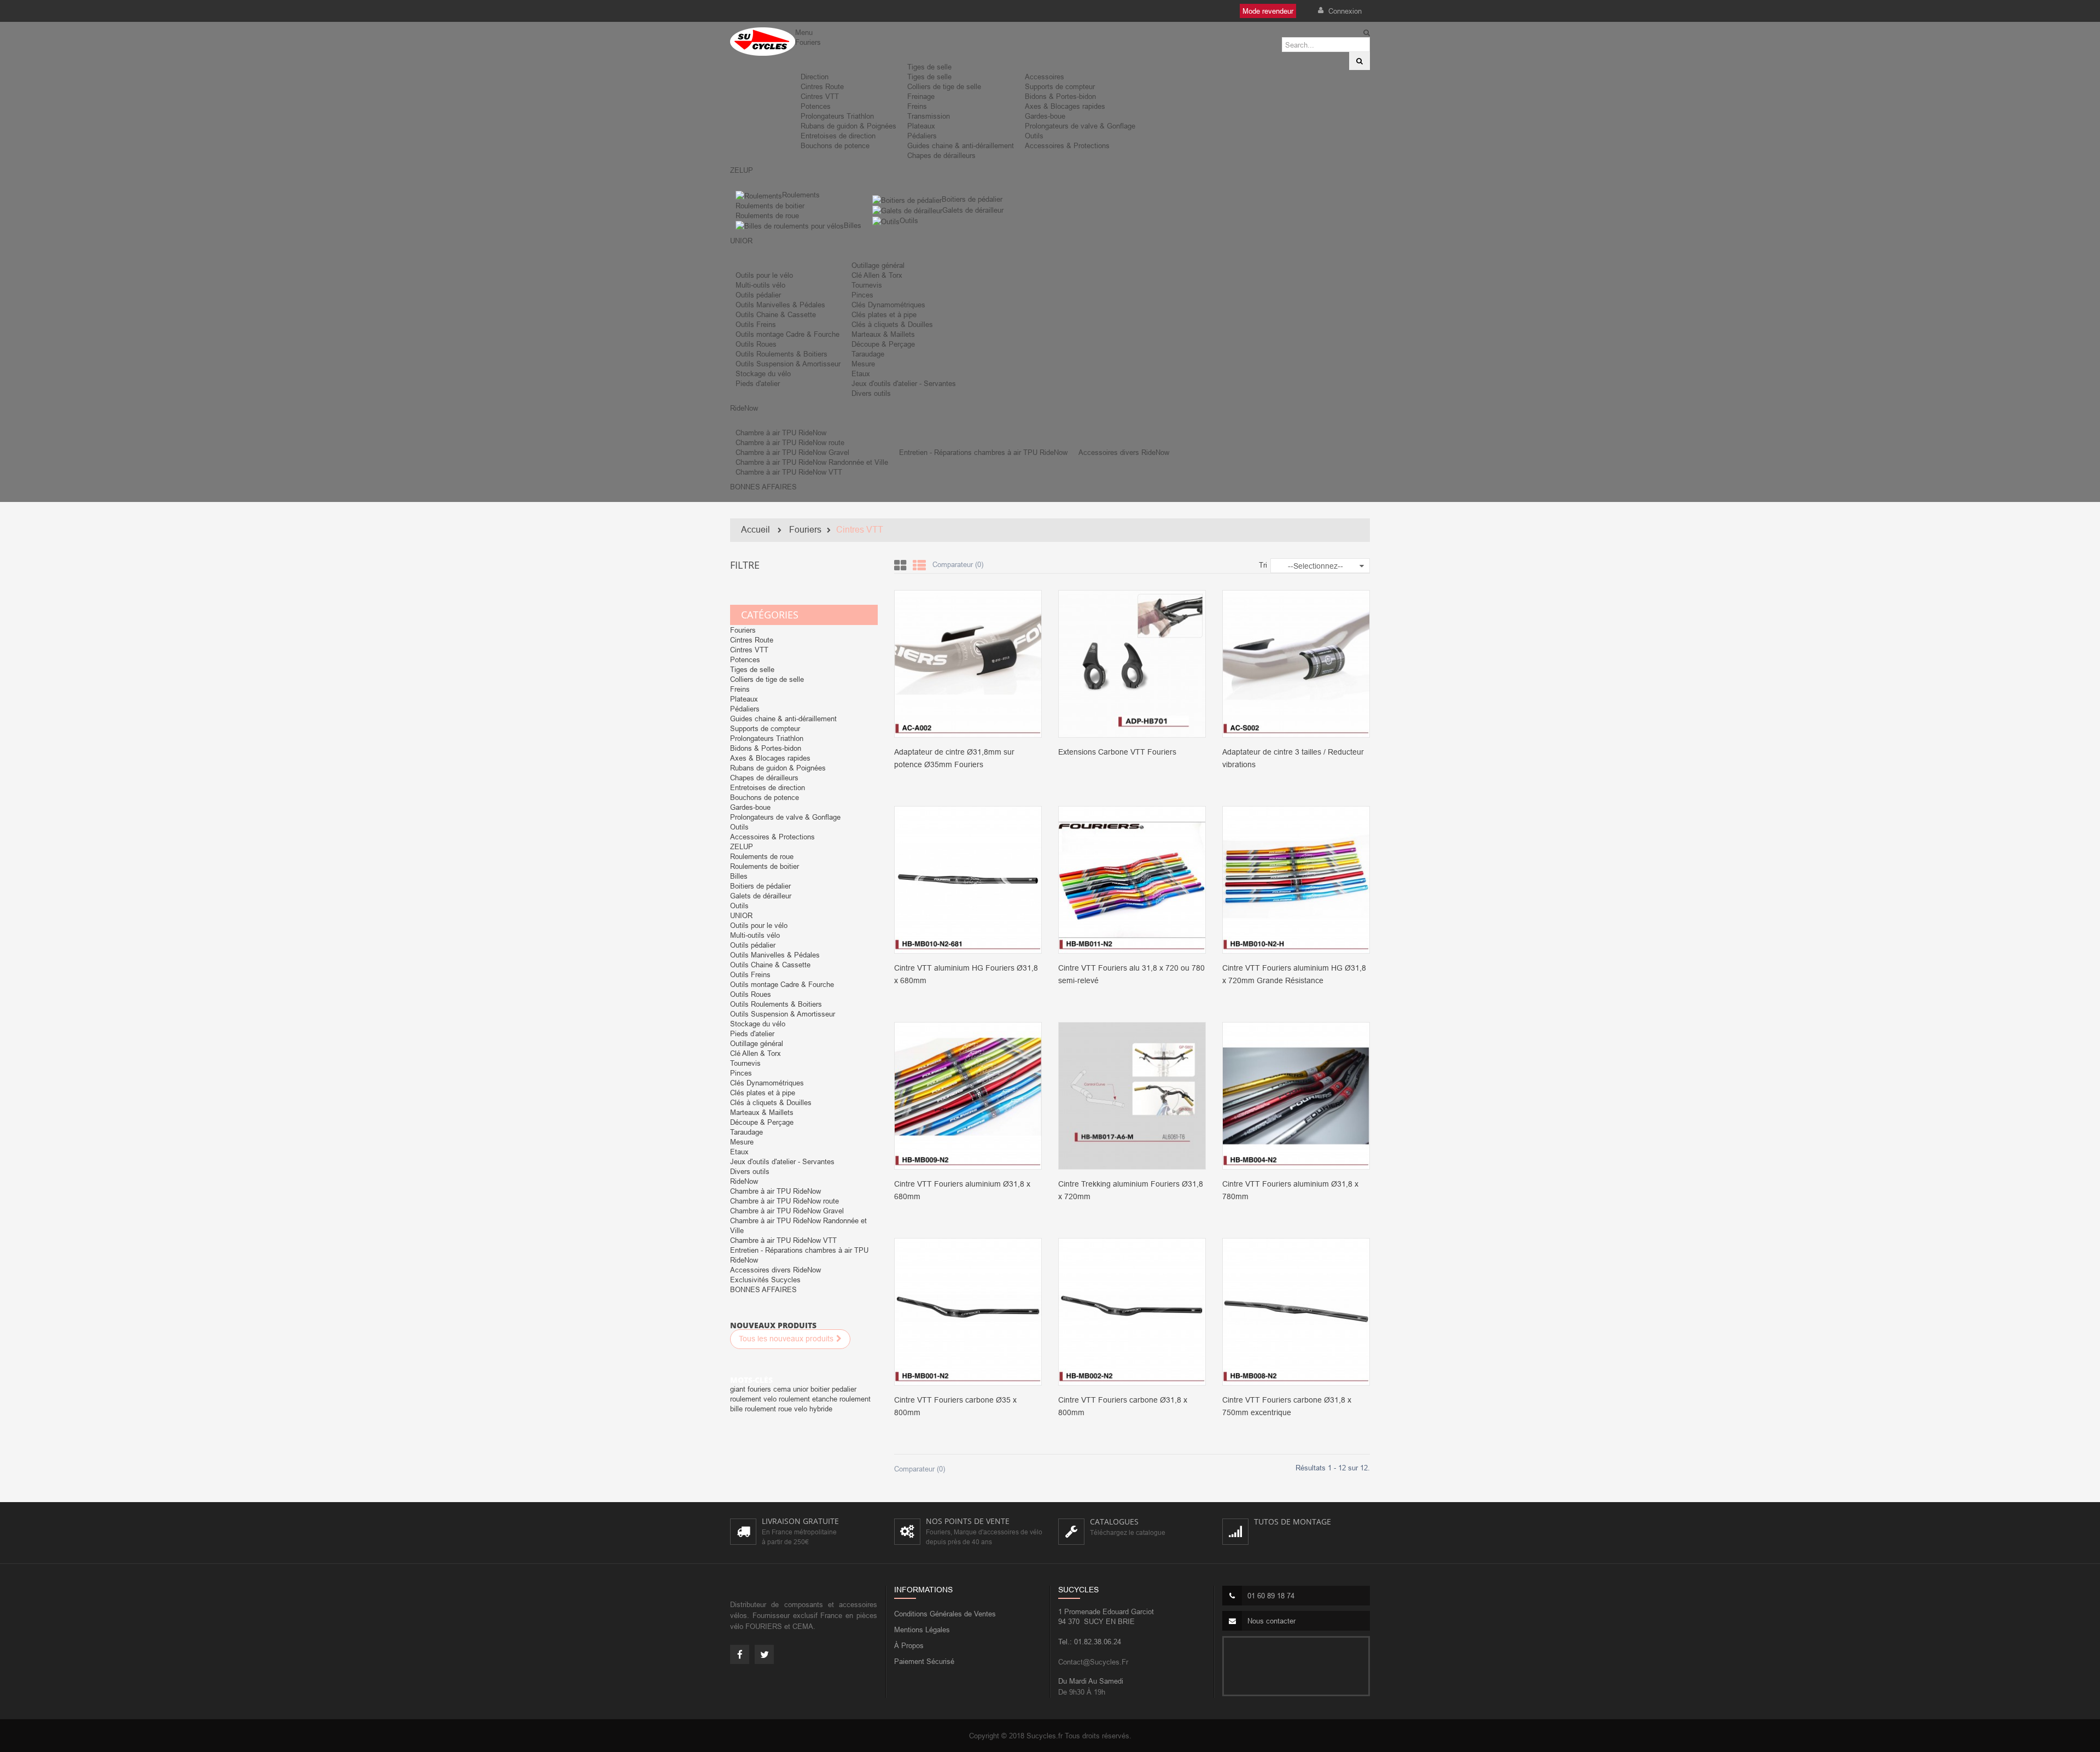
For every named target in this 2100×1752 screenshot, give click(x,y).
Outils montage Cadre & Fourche (787, 334)
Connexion (1344, 11)
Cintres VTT (820, 96)
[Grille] (900, 566)
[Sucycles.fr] (763, 42)
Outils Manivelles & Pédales (780, 305)
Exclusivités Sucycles (765, 1280)
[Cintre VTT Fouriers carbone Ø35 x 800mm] (968, 1311)
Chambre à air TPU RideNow (781, 433)
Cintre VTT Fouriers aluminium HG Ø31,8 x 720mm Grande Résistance (1294, 974)
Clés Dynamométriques (888, 305)
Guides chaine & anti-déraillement (961, 145)
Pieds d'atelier (758, 383)
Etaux (861, 373)
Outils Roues (756, 344)
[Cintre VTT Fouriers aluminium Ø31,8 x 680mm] (968, 1095)
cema (783, 1389)
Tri (1263, 565)
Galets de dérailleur (973, 210)
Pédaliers (922, 136)
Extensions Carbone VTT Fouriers (1117, 752)
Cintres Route (822, 86)
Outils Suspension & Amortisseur (788, 364)
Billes (853, 225)
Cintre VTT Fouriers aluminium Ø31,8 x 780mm (1290, 1190)
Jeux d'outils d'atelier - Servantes (904, 383)
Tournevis (867, 285)
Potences (816, 106)
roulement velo (754, 1399)
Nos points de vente (968, 1521)
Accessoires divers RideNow (1124, 452)
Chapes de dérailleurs (941, 155)
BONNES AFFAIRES (763, 1289)
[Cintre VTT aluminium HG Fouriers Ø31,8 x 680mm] (968, 879)
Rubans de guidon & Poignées (848, 126)
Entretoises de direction (838, 136)
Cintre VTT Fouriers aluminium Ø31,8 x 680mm (962, 1190)
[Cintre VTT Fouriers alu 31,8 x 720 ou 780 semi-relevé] (1132, 879)
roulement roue (769, 1409)
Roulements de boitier (770, 206)
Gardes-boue (1045, 116)
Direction (815, 77)
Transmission (929, 116)
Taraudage (868, 354)
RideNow (744, 1181)
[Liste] (919, 566)
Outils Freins (756, 324)
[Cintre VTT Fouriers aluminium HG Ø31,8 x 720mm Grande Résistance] (1296, 879)
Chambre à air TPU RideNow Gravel (792, 452)
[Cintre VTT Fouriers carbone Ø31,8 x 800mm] (1132, 1311)
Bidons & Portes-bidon (1060, 96)
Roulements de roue (767, 215)
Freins (917, 106)
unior (802, 1389)
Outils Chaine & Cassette (776, 314)
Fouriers (743, 630)
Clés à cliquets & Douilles (892, 324)
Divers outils (871, 393)
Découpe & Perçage (883, 344)
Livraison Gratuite (800, 1521)
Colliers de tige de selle (944, 86)
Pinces (862, 295)
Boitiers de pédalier (972, 199)
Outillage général (878, 265)
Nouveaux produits (773, 1325)
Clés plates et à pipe (884, 314)
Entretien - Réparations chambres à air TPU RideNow (983, 452)
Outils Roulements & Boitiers (781, 354)
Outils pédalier (758, 295)
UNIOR (741, 915)
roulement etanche (809, 1399)
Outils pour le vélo (764, 275)
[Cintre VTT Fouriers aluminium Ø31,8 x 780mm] (1296, 1095)
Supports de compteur (1060, 86)
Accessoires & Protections (1067, 145)
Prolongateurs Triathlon (837, 116)
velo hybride (813, 1409)
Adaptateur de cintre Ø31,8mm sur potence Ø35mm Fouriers (954, 758)
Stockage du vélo (763, 373)
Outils (1034, 136)
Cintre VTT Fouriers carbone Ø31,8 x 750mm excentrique (1287, 1406)
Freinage (921, 96)
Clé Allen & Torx (877, 275)
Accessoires (1045, 77)
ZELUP (742, 846)
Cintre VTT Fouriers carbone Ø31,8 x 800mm (1123, 1406)
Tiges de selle (929, 67)
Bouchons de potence (835, 145)
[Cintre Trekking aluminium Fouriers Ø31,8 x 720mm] (1132, 1095)
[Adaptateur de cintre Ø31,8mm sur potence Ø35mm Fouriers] (968, 663)
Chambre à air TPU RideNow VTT (789, 472)
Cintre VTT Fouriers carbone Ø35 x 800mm (955, 1406)
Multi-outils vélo (760, 285)
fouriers (760, 1389)
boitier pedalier (833, 1389)
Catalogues (1114, 1522)
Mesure (863, 364)
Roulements (801, 195)
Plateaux (921, 126)
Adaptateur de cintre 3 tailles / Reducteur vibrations (1293, 758)
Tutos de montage (1293, 1522)
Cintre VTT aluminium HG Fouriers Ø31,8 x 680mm (966, 974)
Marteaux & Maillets (883, 334)
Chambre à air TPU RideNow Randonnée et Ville (812, 462)
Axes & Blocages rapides (1065, 106)
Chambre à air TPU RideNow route (790, 442)
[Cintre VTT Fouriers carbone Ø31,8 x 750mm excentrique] (1296, 1311)
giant (739, 1389)
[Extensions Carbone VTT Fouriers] (1132, 663)
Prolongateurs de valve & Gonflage (1080, 126)
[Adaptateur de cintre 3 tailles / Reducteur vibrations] (1296, 663)
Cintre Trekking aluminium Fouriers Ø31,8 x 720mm (1131, 1190)
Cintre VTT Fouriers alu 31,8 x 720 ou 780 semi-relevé (1131, 974)
